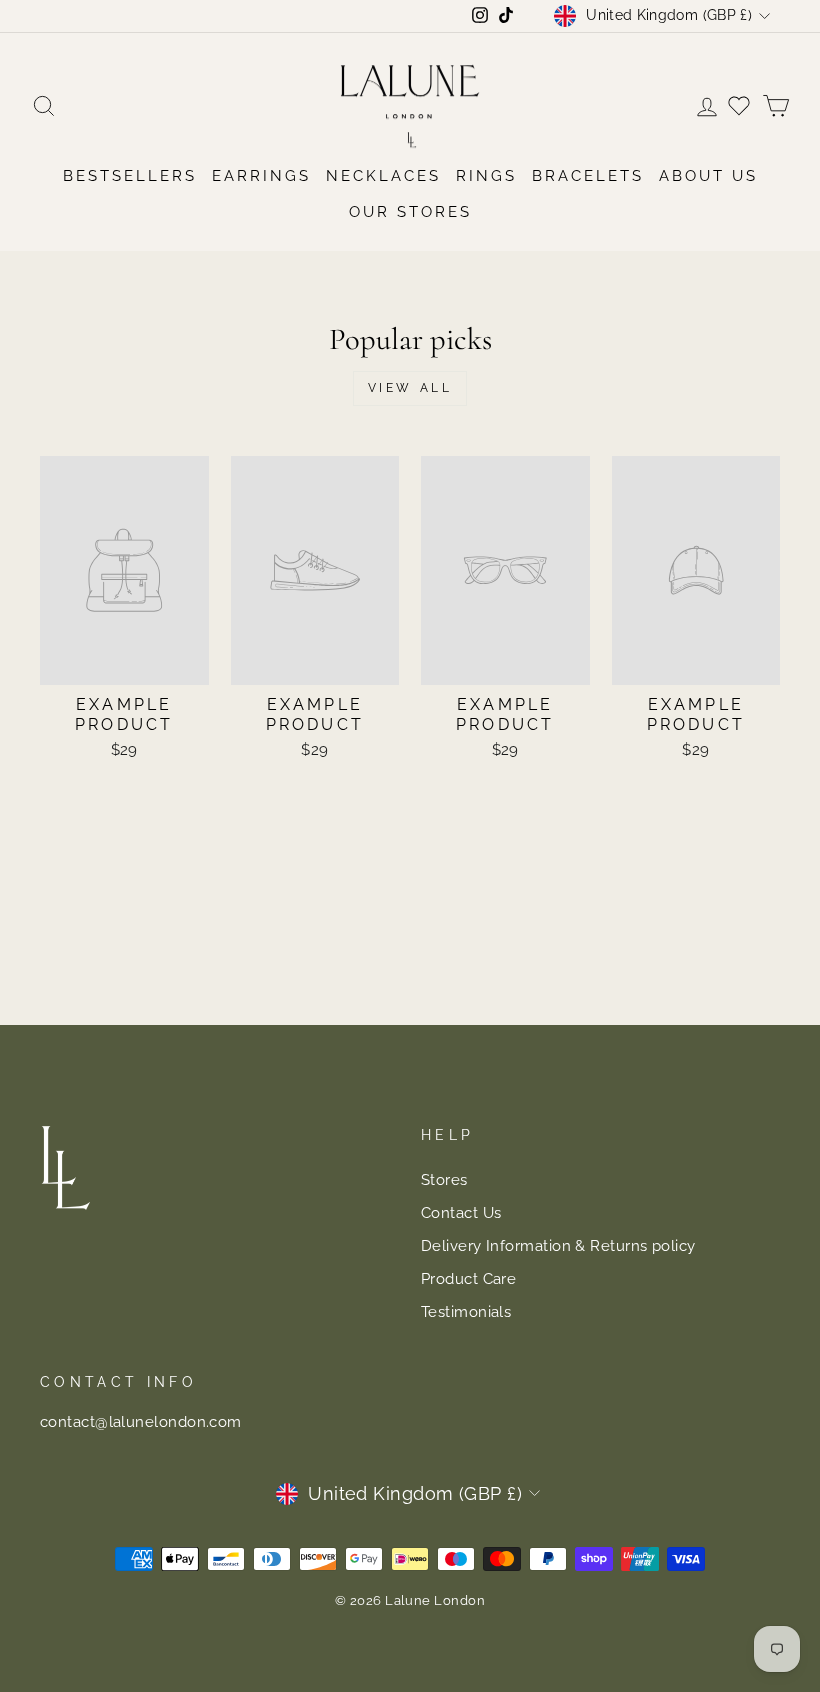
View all (410, 388)
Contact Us (461, 1213)
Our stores (410, 212)
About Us (708, 176)
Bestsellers (130, 176)
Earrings (261, 176)
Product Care (468, 1279)
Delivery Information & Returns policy (558, 1246)
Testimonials (466, 1312)
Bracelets (588, 176)
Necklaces (383, 176)
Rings (486, 176)
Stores (444, 1180)
